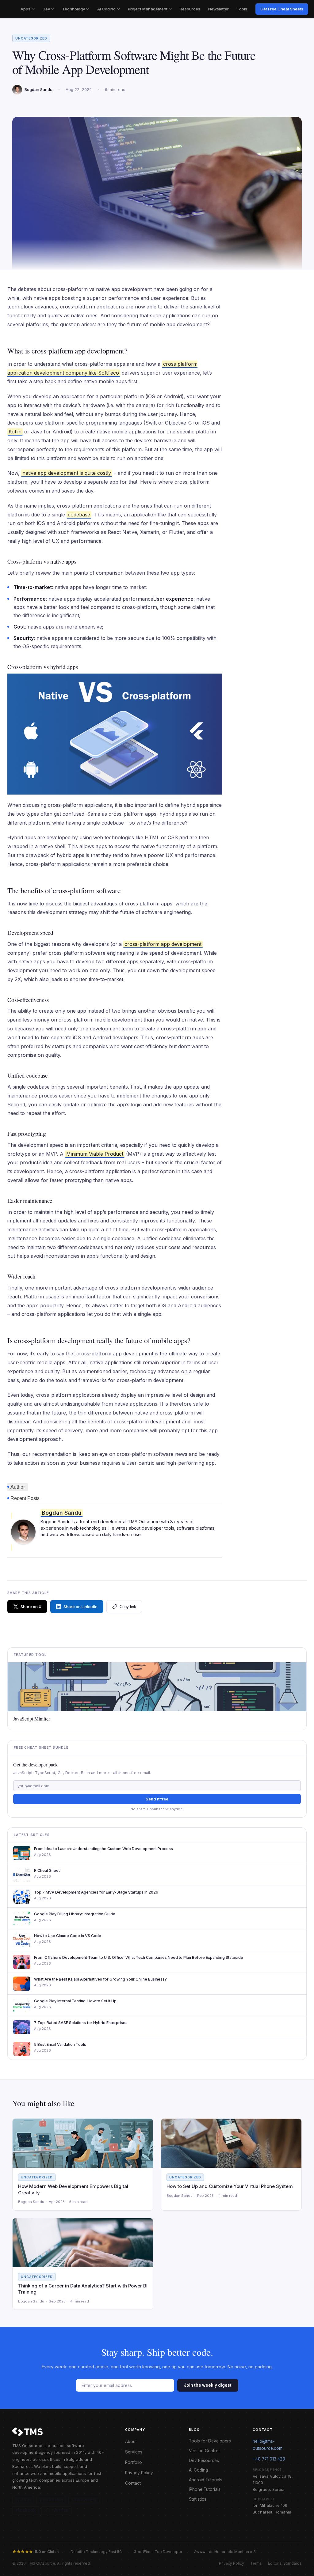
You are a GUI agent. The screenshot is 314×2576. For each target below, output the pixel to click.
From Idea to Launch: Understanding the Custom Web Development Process (103, 1849)
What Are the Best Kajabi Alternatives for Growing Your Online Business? (100, 1979)
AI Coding (106, 9)
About (131, 2442)
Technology (74, 9)
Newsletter (218, 9)
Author (18, 1487)
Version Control (204, 2451)
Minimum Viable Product (95, 1154)
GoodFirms (51, 2500)
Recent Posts (25, 1498)
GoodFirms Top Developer (158, 2552)
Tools (242, 9)
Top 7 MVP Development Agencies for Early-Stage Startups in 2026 (96, 1892)
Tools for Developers (210, 2441)
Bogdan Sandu (62, 1513)
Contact (133, 2483)
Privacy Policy (139, 2473)
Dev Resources (204, 2461)
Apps (25, 9)
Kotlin (15, 432)
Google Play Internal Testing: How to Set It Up (75, 2001)
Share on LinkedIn (80, 1607)
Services (134, 2452)
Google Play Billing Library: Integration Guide (75, 1914)
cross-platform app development (163, 944)
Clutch (23, 2500)
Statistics (198, 2499)
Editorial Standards (285, 2563)
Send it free (157, 1799)
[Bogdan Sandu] (23, 1532)
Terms (256, 2563)
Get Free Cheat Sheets (282, 9)
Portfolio (134, 2462)
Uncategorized (31, 38)
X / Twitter (56, 2510)
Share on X (31, 1607)
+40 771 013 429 (269, 2459)
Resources (190, 9)
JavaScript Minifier (32, 1719)
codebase (79, 515)
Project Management (148, 9)
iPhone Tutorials (205, 2489)
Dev (46, 9)
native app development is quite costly (67, 473)
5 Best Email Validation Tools (60, 2044)
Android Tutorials (206, 2480)
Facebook (26, 2510)
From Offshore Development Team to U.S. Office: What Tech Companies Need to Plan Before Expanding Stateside (139, 1957)
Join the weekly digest (208, 2385)
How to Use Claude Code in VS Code (68, 1936)
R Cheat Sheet (47, 1870)
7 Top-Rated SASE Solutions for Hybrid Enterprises (81, 2023)
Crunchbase (85, 2500)
